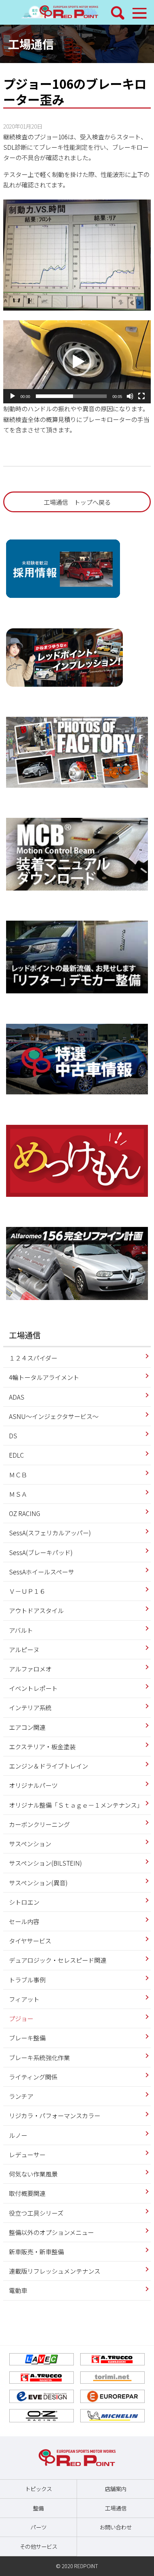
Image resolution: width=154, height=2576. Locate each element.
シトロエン (24, 1902)
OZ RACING (25, 1513)
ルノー (18, 2135)
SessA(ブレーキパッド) (41, 1552)
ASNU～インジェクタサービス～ (54, 1416)
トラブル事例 (27, 1980)
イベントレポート (33, 1688)
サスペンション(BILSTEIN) (45, 1863)
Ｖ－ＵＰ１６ (27, 1591)
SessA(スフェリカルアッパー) (50, 1533)
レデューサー (27, 2155)
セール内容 (24, 1921)
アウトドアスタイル (36, 1610)
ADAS (17, 1397)
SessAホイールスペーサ (42, 1572)
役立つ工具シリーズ (36, 2213)
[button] (77, 362)
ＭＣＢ (18, 1475)
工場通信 (31, 44)
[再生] (13, 396)
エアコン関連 (27, 1727)
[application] (77, 362)
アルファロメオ (30, 1669)
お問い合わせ (116, 2527)
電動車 (18, 2290)
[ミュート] (130, 396)
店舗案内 (116, 2489)
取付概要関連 (27, 2193)
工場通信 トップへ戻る (77, 502)
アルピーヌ (24, 1649)
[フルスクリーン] (141, 396)
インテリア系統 (30, 1707)
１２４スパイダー (33, 1358)
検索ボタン (118, 13)
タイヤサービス (30, 1941)
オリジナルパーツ (33, 1785)
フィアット (24, 1999)
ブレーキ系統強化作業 (39, 2057)
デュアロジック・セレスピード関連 (58, 1960)
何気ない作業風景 (33, 2174)
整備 (38, 2508)
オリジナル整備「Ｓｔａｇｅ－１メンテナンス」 (76, 1805)
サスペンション (30, 1844)
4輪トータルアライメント (44, 1377)
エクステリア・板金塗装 (42, 1747)
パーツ (38, 2527)
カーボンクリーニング (39, 1824)
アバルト (21, 1630)
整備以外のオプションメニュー (51, 2232)
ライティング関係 (33, 2077)
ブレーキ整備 (27, 2038)
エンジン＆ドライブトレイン (49, 1766)
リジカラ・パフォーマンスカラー (55, 2116)
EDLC (16, 1455)
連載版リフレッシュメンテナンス (55, 2271)
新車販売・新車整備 (36, 2252)
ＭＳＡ (18, 1494)
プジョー (21, 2018)
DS (13, 1436)
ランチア (21, 2096)
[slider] (71, 396)
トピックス (38, 2489)
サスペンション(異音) (38, 1883)
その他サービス (38, 2546)
